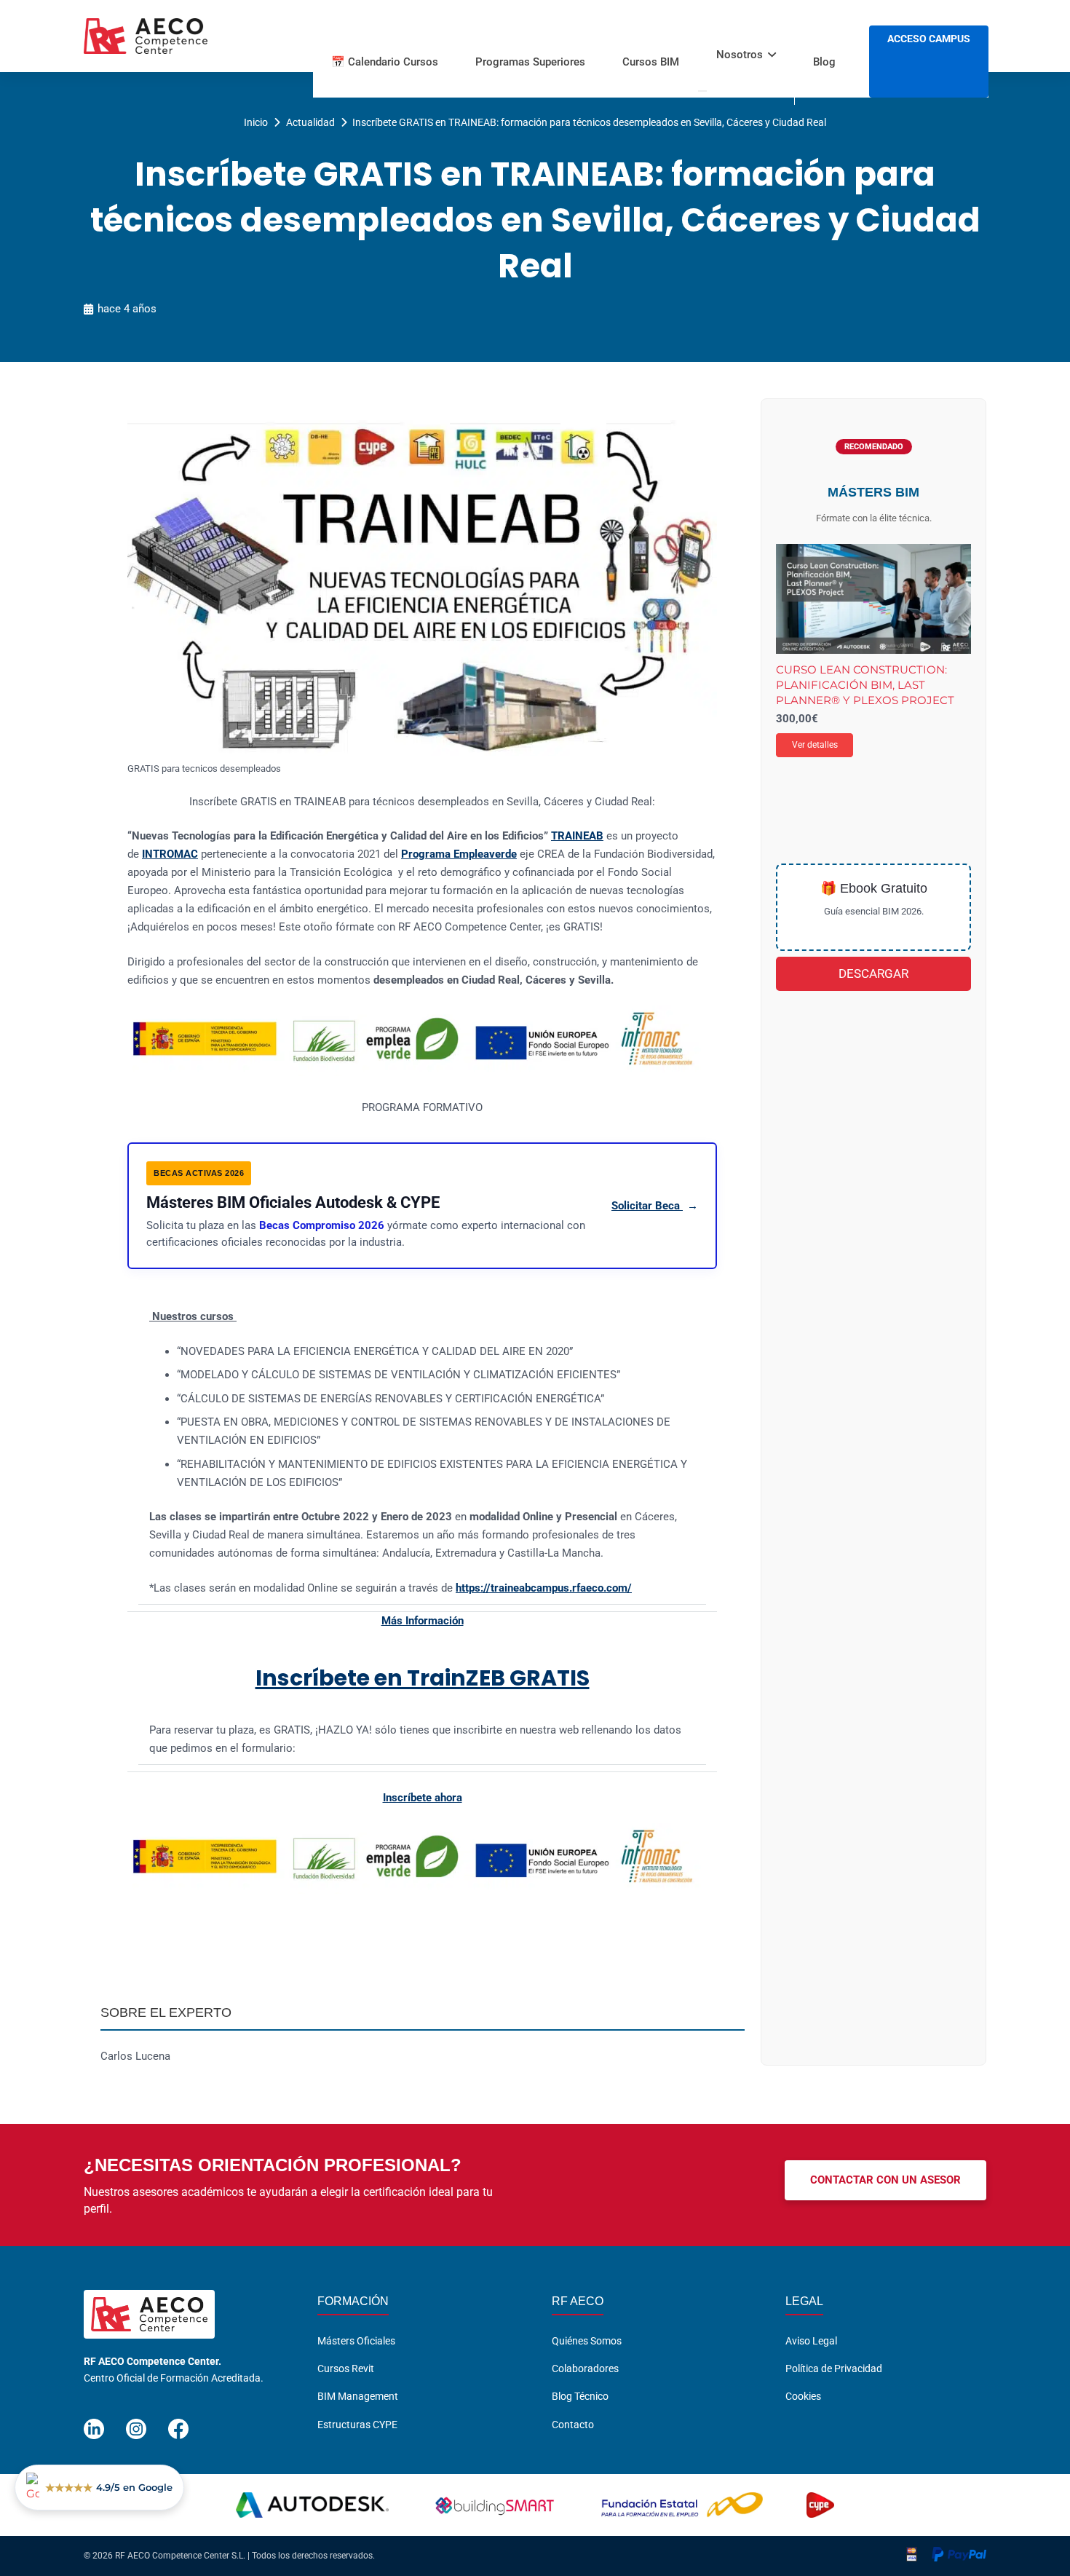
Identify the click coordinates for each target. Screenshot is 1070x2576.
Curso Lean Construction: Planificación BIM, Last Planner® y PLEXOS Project (865, 686)
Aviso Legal (811, 2341)
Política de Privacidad (834, 2368)
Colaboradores (585, 2368)
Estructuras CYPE (357, 2425)
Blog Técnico (580, 2396)
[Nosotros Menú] (702, 91)
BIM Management (358, 2396)
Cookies (803, 2396)
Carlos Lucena (135, 2056)
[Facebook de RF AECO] (178, 2423)
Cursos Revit (346, 2368)
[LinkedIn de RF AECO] (94, 2423)
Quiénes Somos (587, 2341)
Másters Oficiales (356, 2341)
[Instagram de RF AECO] (136, 2423)
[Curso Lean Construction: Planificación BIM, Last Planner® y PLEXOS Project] (873, 599)
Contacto (573, 2425)
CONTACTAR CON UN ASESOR (885, 2180)
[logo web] (146, 36)
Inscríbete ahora (423, 1798)
